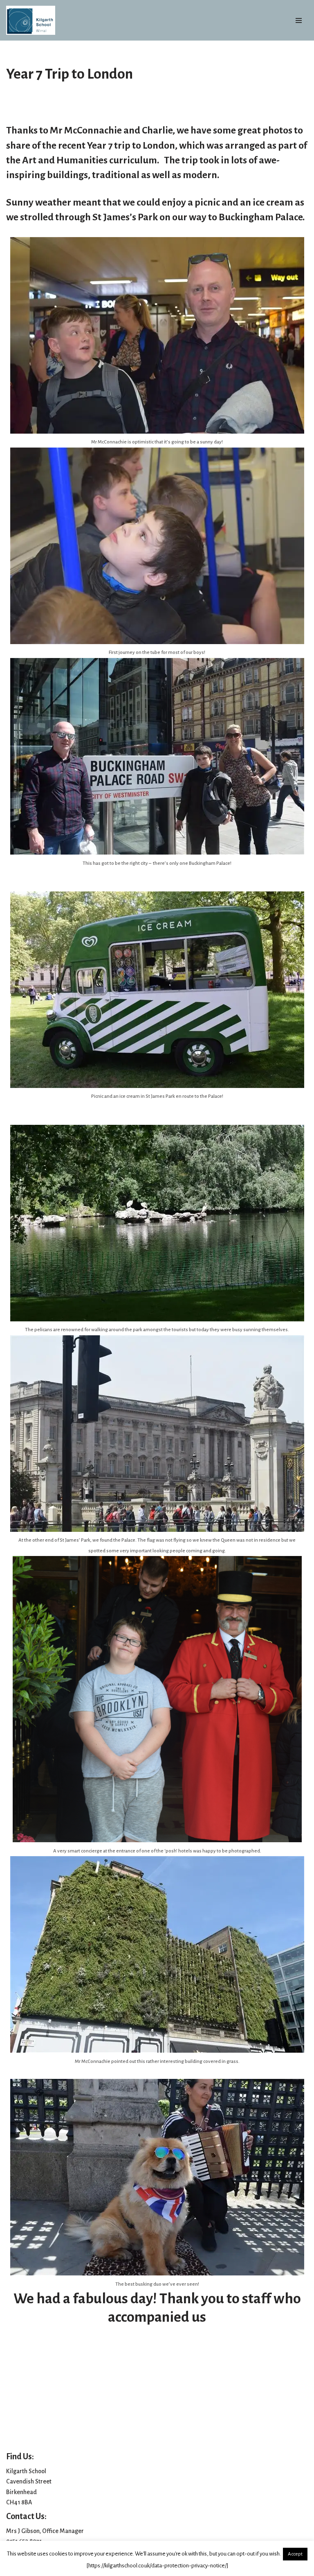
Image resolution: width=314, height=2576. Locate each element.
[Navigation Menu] (299, 20)
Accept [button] (295, 2554)
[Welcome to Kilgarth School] (31, 20)
